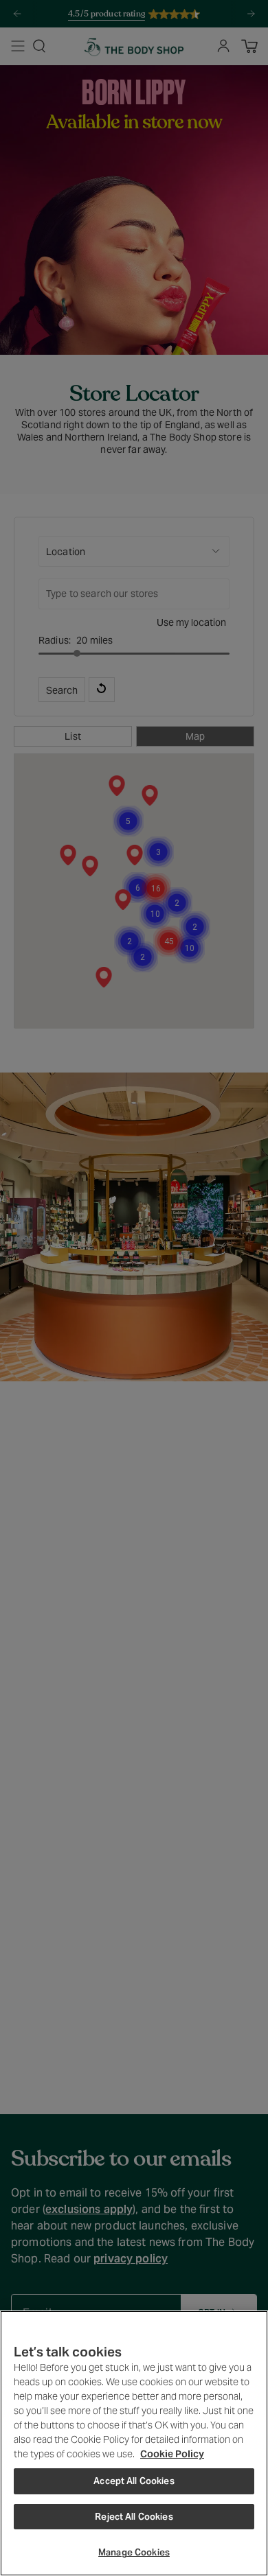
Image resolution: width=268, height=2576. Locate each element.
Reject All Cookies (134, 2517)
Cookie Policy (172, 2454)
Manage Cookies (134, 2552)
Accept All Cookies (134, 2481)
